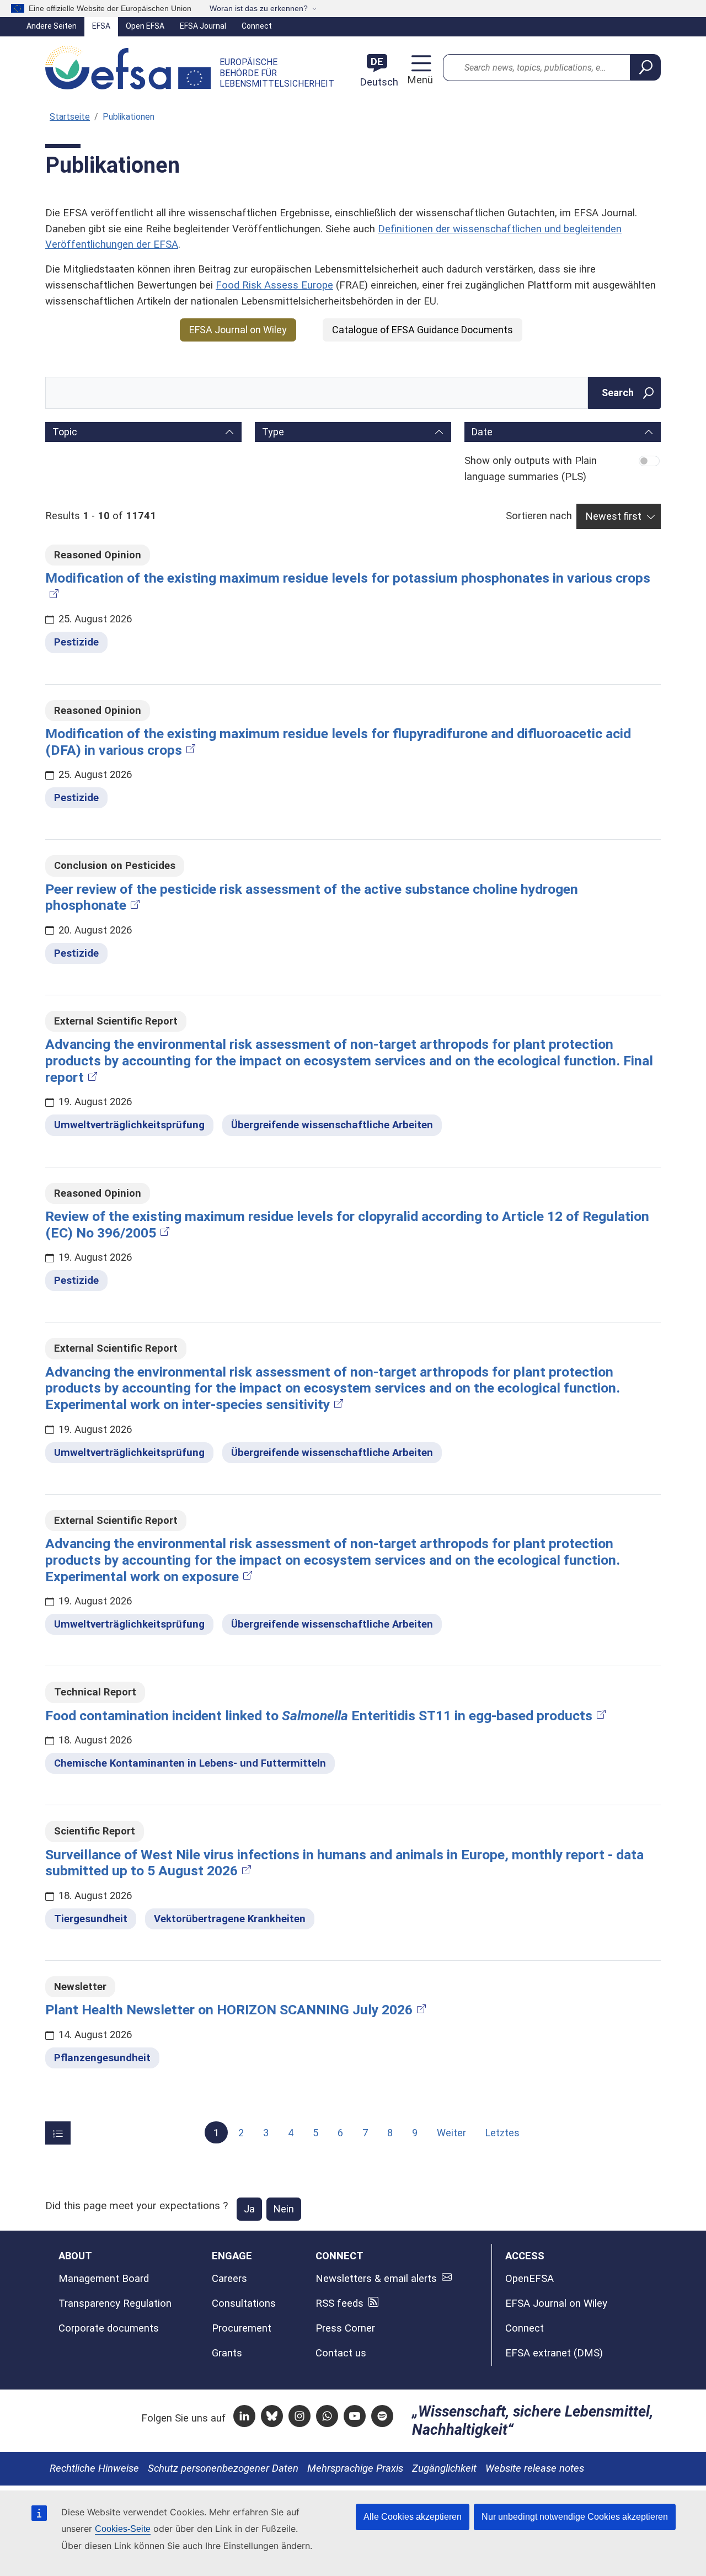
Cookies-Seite (123, 2529)
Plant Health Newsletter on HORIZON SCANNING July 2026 (229, 2010)
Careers (229, 2279)
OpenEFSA (529, 2279)
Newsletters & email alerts (376, 2279)
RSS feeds (339, 2303)
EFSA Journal (203, 26)
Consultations (244, 2303)
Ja (249, 2209)
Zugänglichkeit (444, 2468)
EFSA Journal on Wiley (238, 330)
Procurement (242, 2328)
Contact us (341, 2353)
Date (482, 432)
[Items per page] (58, 2133)
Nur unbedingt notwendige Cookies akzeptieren (575, 2517)
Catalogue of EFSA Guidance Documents (422, 330)
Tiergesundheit (91, 1919)
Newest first (614, 516)
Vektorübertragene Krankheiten (230, 1919)
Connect (257, 26)
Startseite (70, 117)
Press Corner (345, 2328)
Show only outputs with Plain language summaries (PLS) (531, 469)
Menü (418, 80)
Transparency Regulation (115, 2303)
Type (273, 432)
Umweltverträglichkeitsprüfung (129, 1125)
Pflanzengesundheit (102, 2058)
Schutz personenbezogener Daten (223, 2468)
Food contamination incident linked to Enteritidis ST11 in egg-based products (319, 1716)
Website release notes (535, 2468)
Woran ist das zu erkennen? (259, 8)
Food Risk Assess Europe (274, 285)
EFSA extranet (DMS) (554, 2353)
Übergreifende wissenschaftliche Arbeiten (332, 1125)
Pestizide (76, 642)
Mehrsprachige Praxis (355, 2468)
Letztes (502, 2133)
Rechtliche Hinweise (94, 2468)
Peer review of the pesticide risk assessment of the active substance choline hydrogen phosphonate (312, 897)
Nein (284, 2209)
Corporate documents (109, 2328)
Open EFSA (145, 26)
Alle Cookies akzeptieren (413, 2517)
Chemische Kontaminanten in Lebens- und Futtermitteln (190, 1763)
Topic (65, 432)
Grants (227, 2353)
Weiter (451, 2133)
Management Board (104, 2279)
